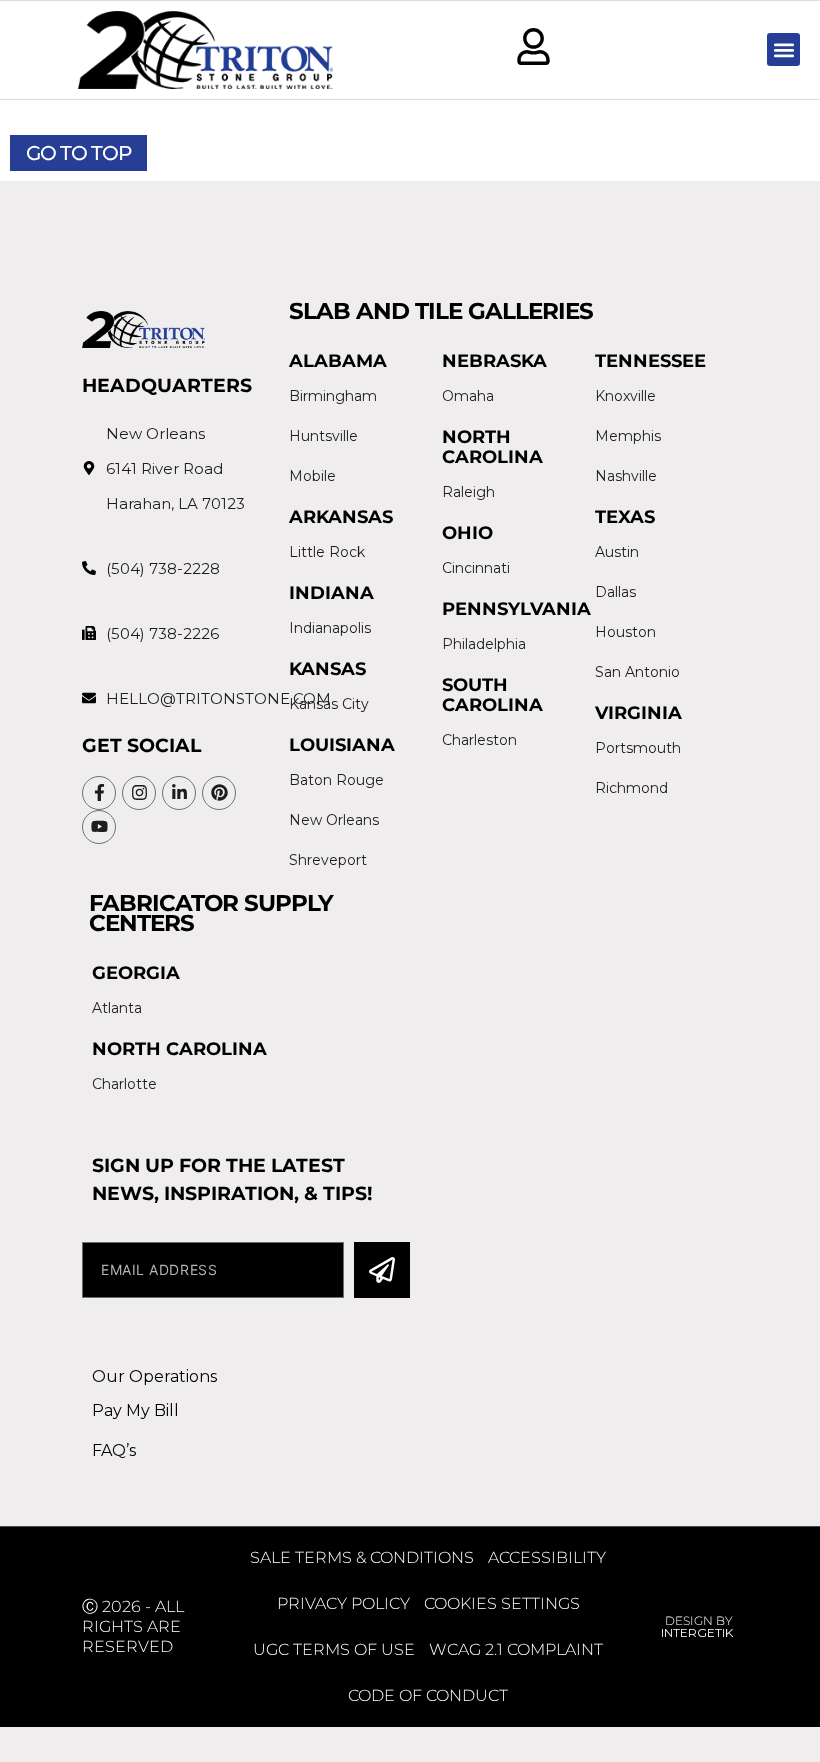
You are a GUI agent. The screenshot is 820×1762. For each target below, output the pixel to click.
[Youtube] (99, 827)
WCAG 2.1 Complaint (516, 1649)
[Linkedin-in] (179, 793)
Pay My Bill (135, 1410)
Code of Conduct (428, 1695)
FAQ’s (114, 1450)
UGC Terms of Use (334, 1649)
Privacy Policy (343, 1603)
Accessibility (547, 1557)
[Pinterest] (219, 793)
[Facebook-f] (99, 793)
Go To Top (78, 153)
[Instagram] (139, 793)
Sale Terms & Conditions (362, 1557)
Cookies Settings (502, 1603)
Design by (697, 1626)
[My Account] (533, 46)
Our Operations (154, 1376)
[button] (783, 49)
